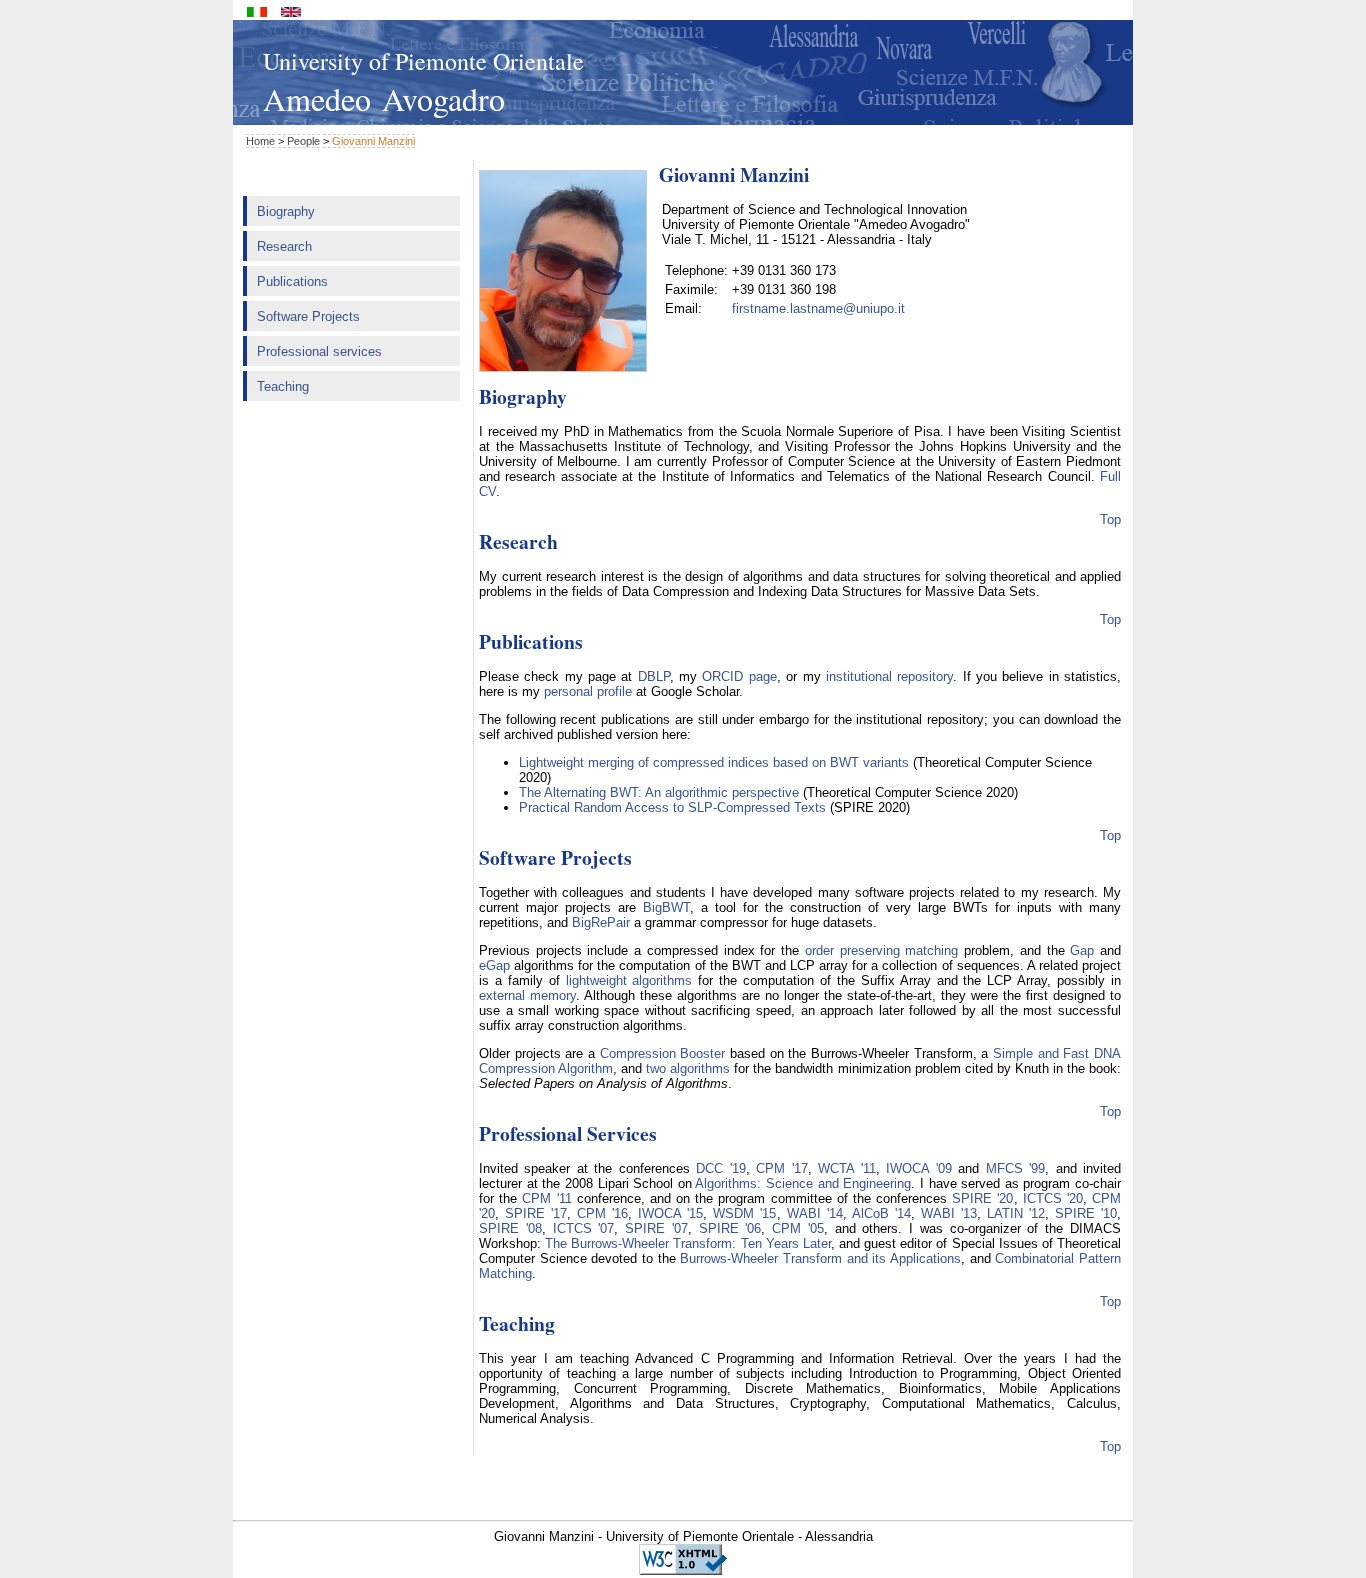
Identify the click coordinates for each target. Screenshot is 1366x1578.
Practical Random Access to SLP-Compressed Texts (672, 807)
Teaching (283, 386)
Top (1110, 519)
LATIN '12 (1016, 1213)
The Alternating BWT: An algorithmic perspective (659, 792)
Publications (292, 281)
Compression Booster (663, 1053)
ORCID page (739, 676)
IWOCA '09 (918, 1168)
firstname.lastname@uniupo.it (818, 308)
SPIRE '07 (656, 1228)
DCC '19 (720, 1168)
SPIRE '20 (982, 1198)
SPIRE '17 (536, 1213)
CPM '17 (781, 1168)
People (303, 141)
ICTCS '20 (1053, 1198)
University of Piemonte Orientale (423, 61)
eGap (494, 965)
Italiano (257, 12)
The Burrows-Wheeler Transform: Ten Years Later (688, 1243)
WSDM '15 (744, 1213)
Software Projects (308, 316)
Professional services (319, 351)
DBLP (654, 676)
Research (284, 246)
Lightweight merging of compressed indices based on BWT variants (714, 762)
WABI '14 (815, 1213)
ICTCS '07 (584, 1228)
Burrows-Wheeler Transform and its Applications (820, 1258)
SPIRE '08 (510, 1228)
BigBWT (666, 907)
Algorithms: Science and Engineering (803, 1183)
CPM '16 (602, 1213)
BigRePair (601, 922)
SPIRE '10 (1086, 1213)
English (291, 12)
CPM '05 (798, 1228)
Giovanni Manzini (373, 141)
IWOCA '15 (670, 1213)
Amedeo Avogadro (384, 98)
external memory (527, 995)
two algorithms (688, 1068)
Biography (286, 211)
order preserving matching (881, 950)
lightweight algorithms (629, 980)
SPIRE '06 (730, 1228)
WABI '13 (949, 1213)
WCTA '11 (846, 1168)
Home (260, 141)
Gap (1082, 950)
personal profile (588, 691)
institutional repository (889, 676)
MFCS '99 (1015, 1168)
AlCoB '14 (881, 1213)
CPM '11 (546, 1198)
